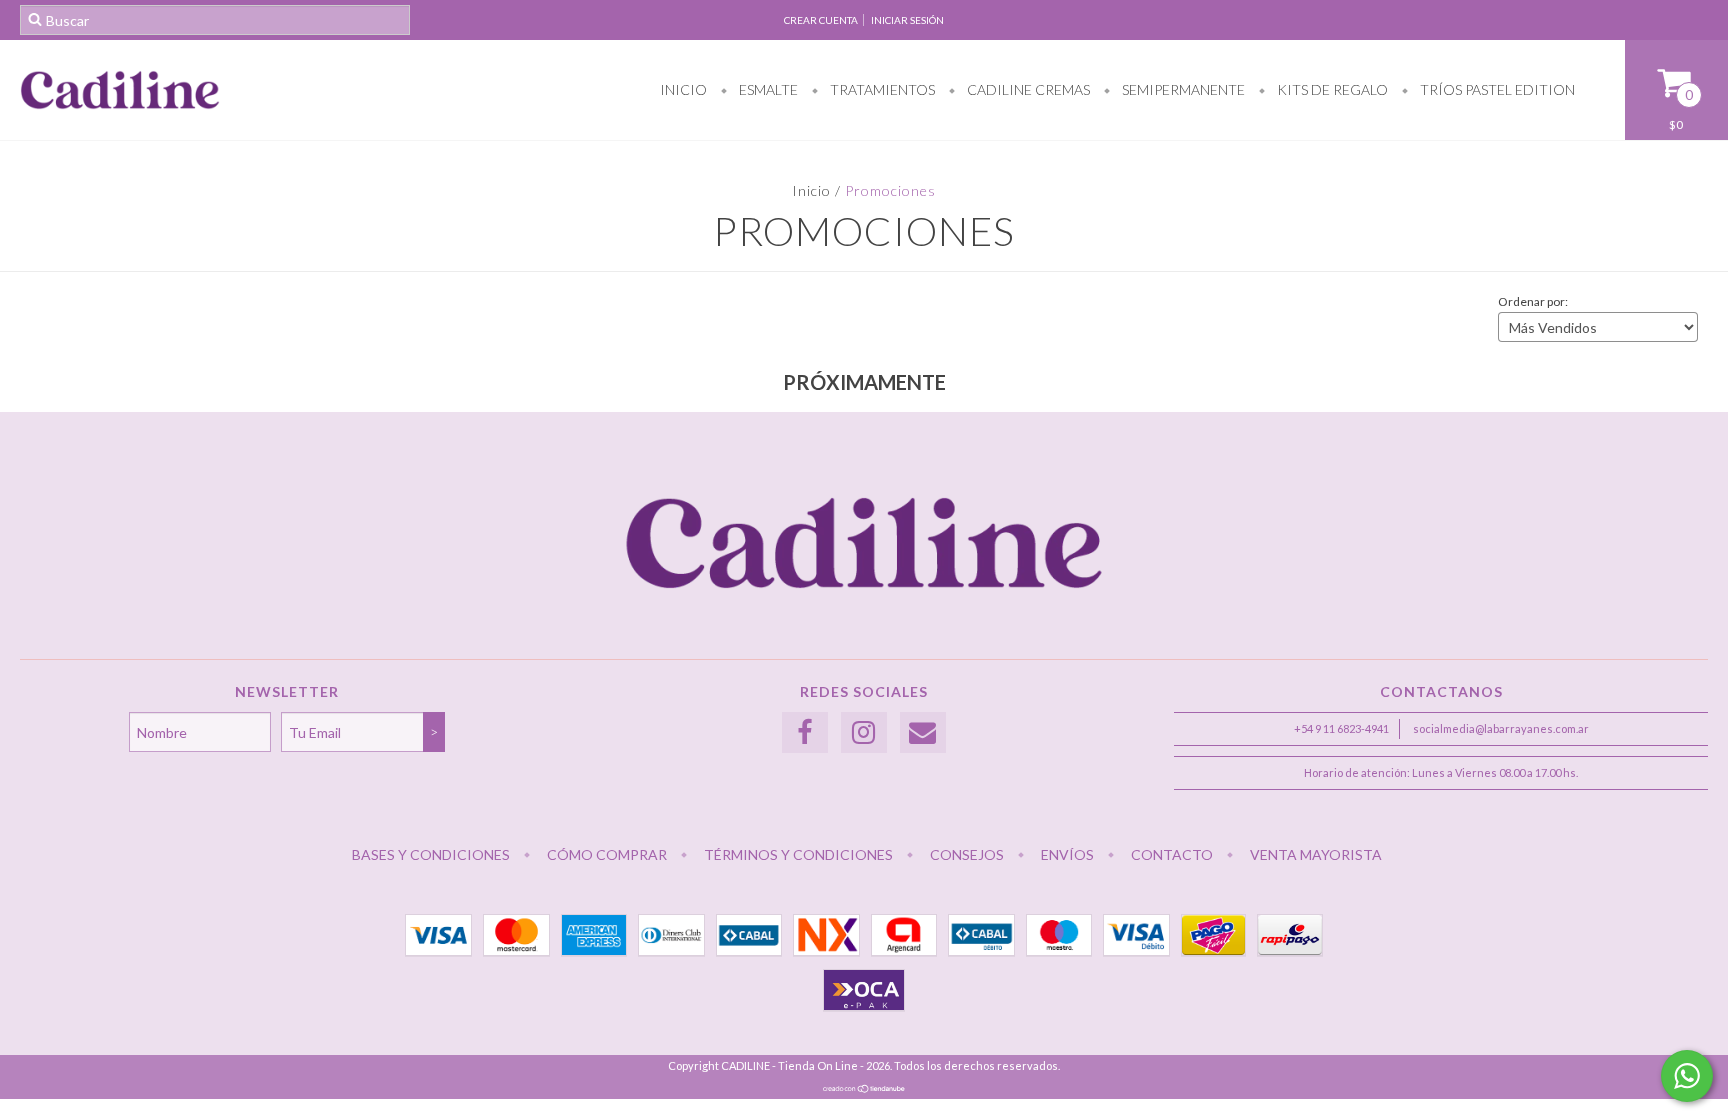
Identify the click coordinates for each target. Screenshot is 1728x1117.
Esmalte (767, 89)
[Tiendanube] (864, 1088)
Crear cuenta (821, 20)
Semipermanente (1182, 89)
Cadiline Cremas (1027, 89)
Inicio (683, 89)
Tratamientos (881, 89)
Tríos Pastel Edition (1496, 89)
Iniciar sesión (907, 20)
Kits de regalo (1331, 89)
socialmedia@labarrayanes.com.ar (1501, 728)
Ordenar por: (1533, 301)
